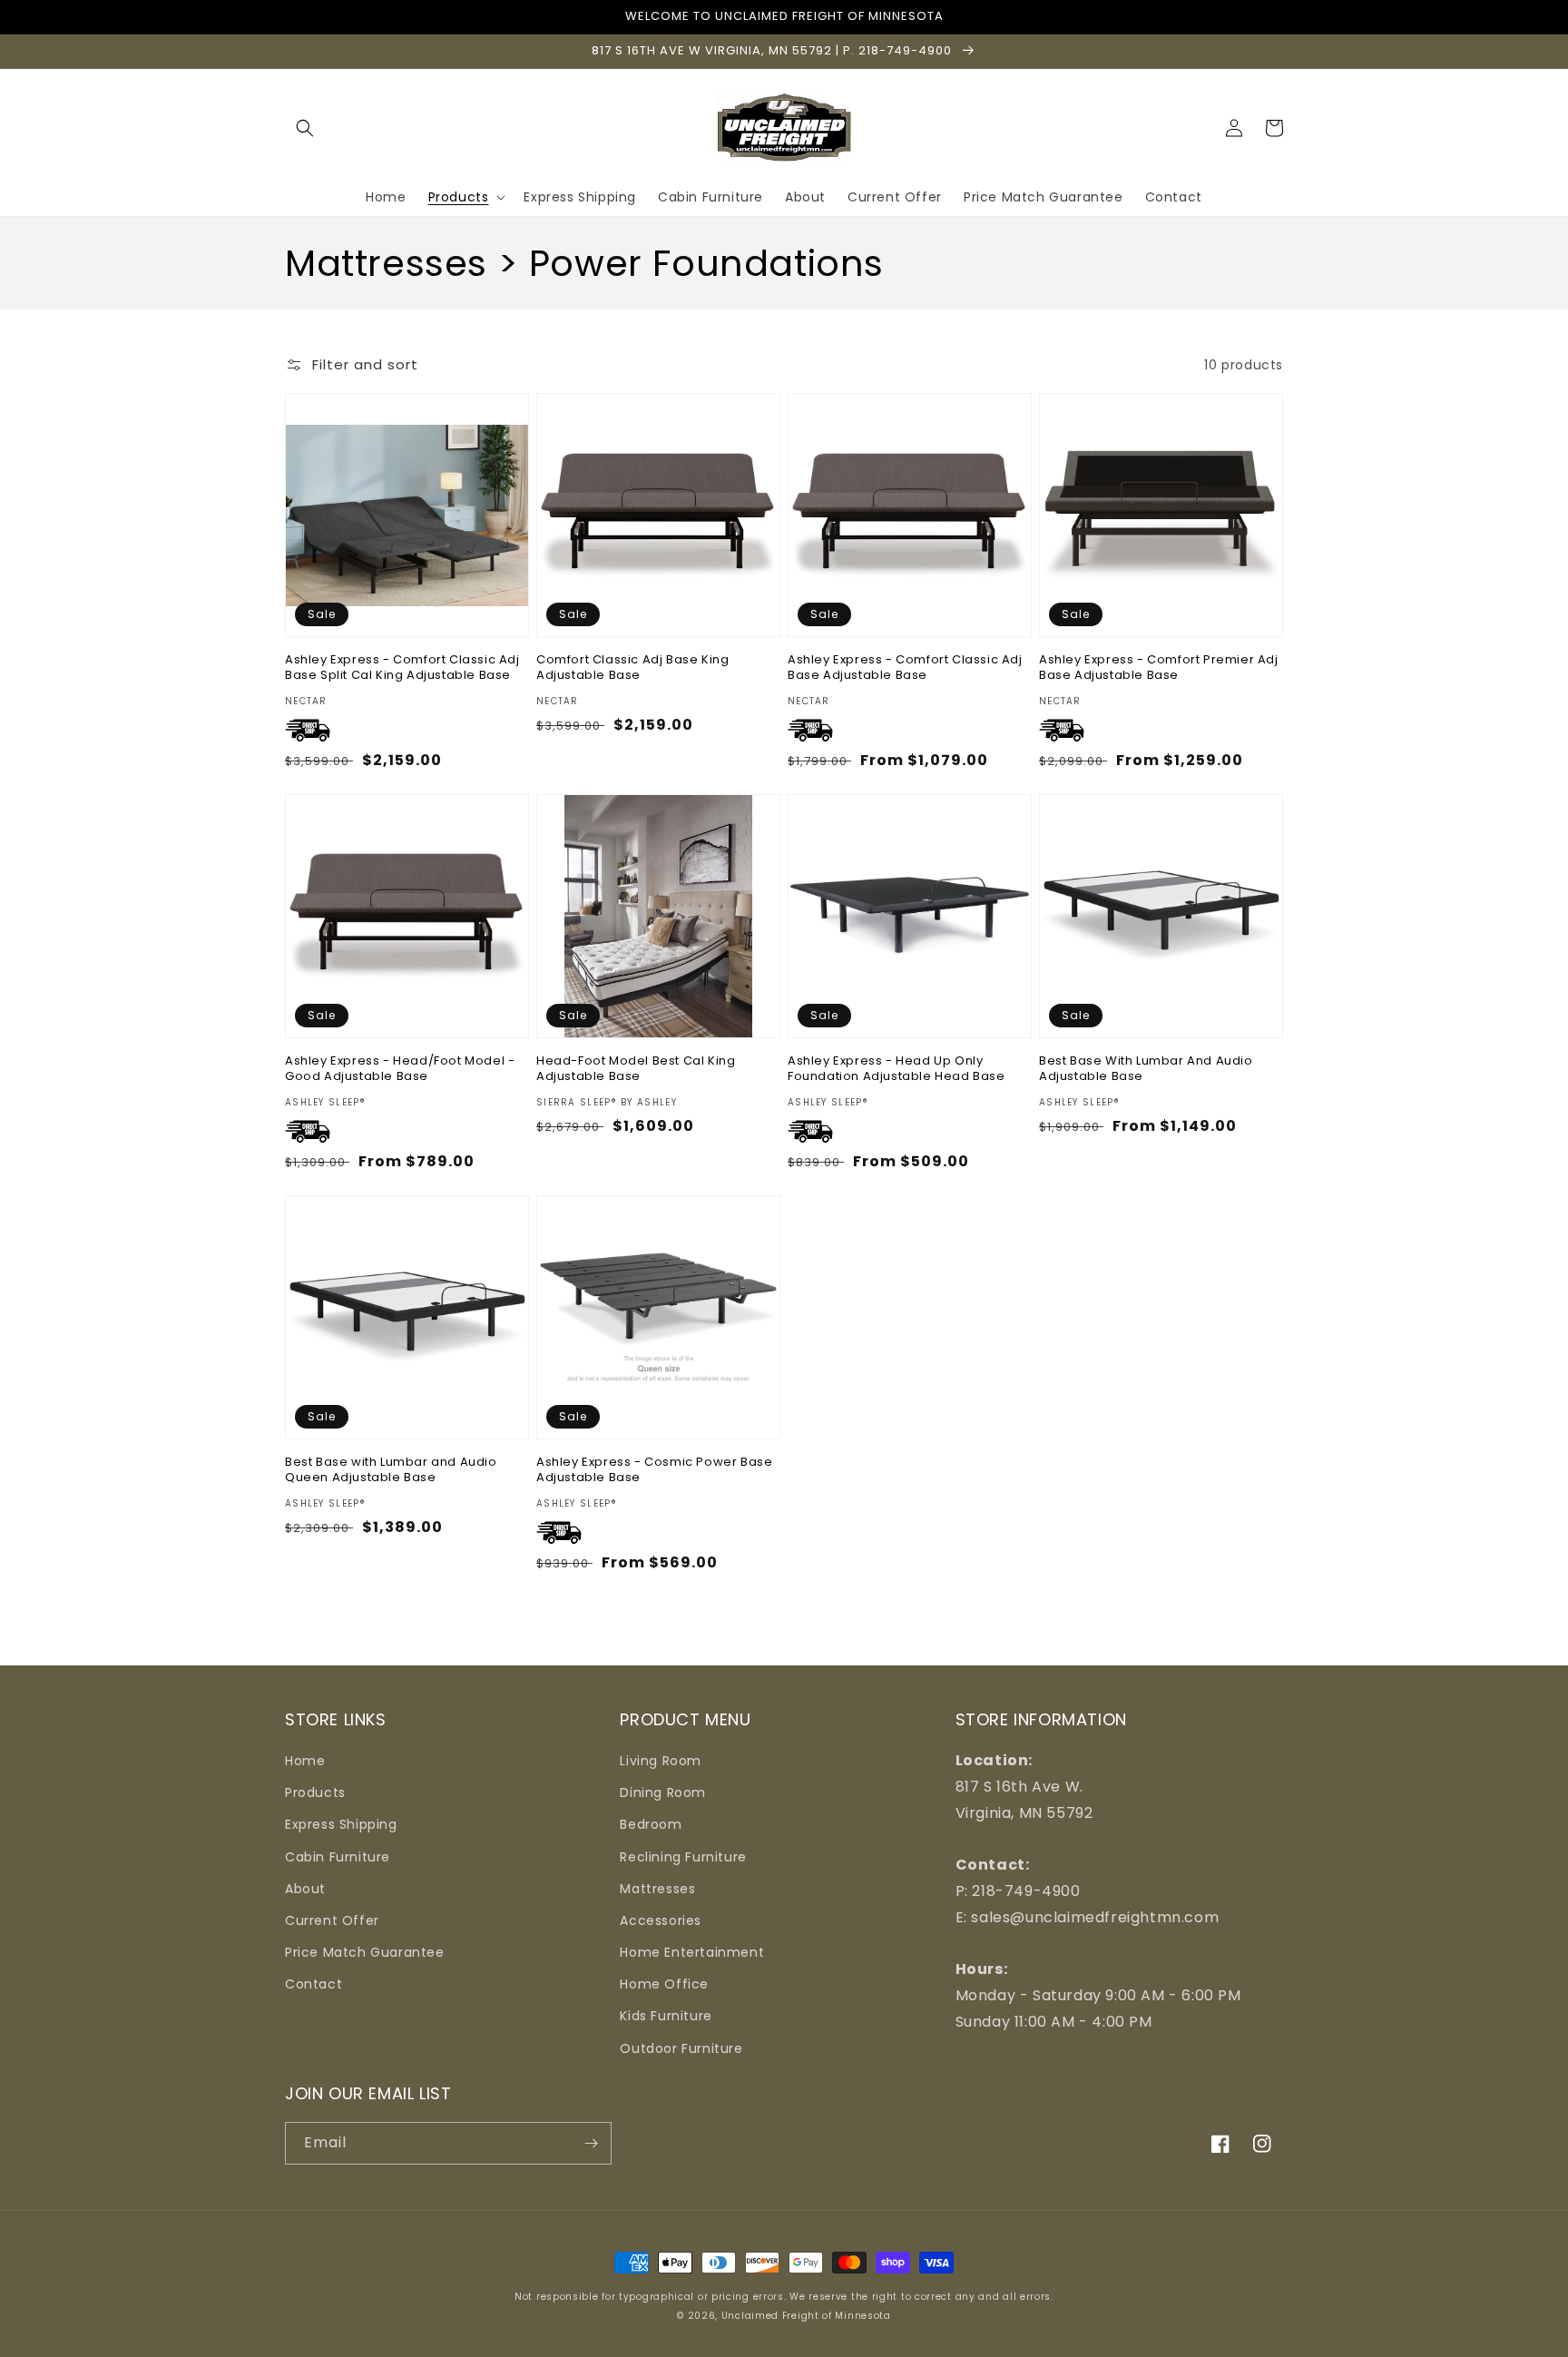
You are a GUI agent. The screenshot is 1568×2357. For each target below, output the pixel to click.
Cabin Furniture (338, 1857)
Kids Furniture (666, 2016)
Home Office (664, 1984)
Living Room (661, 1761)
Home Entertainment (692, 1952)
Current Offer (332, 1920)
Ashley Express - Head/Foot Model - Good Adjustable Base (400, 1069)
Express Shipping (341, 1824)
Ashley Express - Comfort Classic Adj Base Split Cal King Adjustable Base (402, 668)
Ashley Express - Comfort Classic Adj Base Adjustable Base (905, 668)
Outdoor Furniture (681, 2048)
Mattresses (657, 1889)
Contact (314, 1984)
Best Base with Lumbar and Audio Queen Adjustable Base (391, 1470)
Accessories (661, 1920)
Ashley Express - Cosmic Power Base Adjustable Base (654, 1470)
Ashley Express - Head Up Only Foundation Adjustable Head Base (897, 1069)
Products (315, 1792)
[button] (305, 128)
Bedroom (651, 1824)
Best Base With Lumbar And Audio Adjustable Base (1146, 1069)
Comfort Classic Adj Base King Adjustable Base (632, 668)
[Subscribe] (591, 2143)
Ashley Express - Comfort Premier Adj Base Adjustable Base (1159, 668)
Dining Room (663, 1792)
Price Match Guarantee (365, 1952)
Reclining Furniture (683, 1857)
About (305, 1889)
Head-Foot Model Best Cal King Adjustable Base (636, 1069)
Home (305, 1761)
